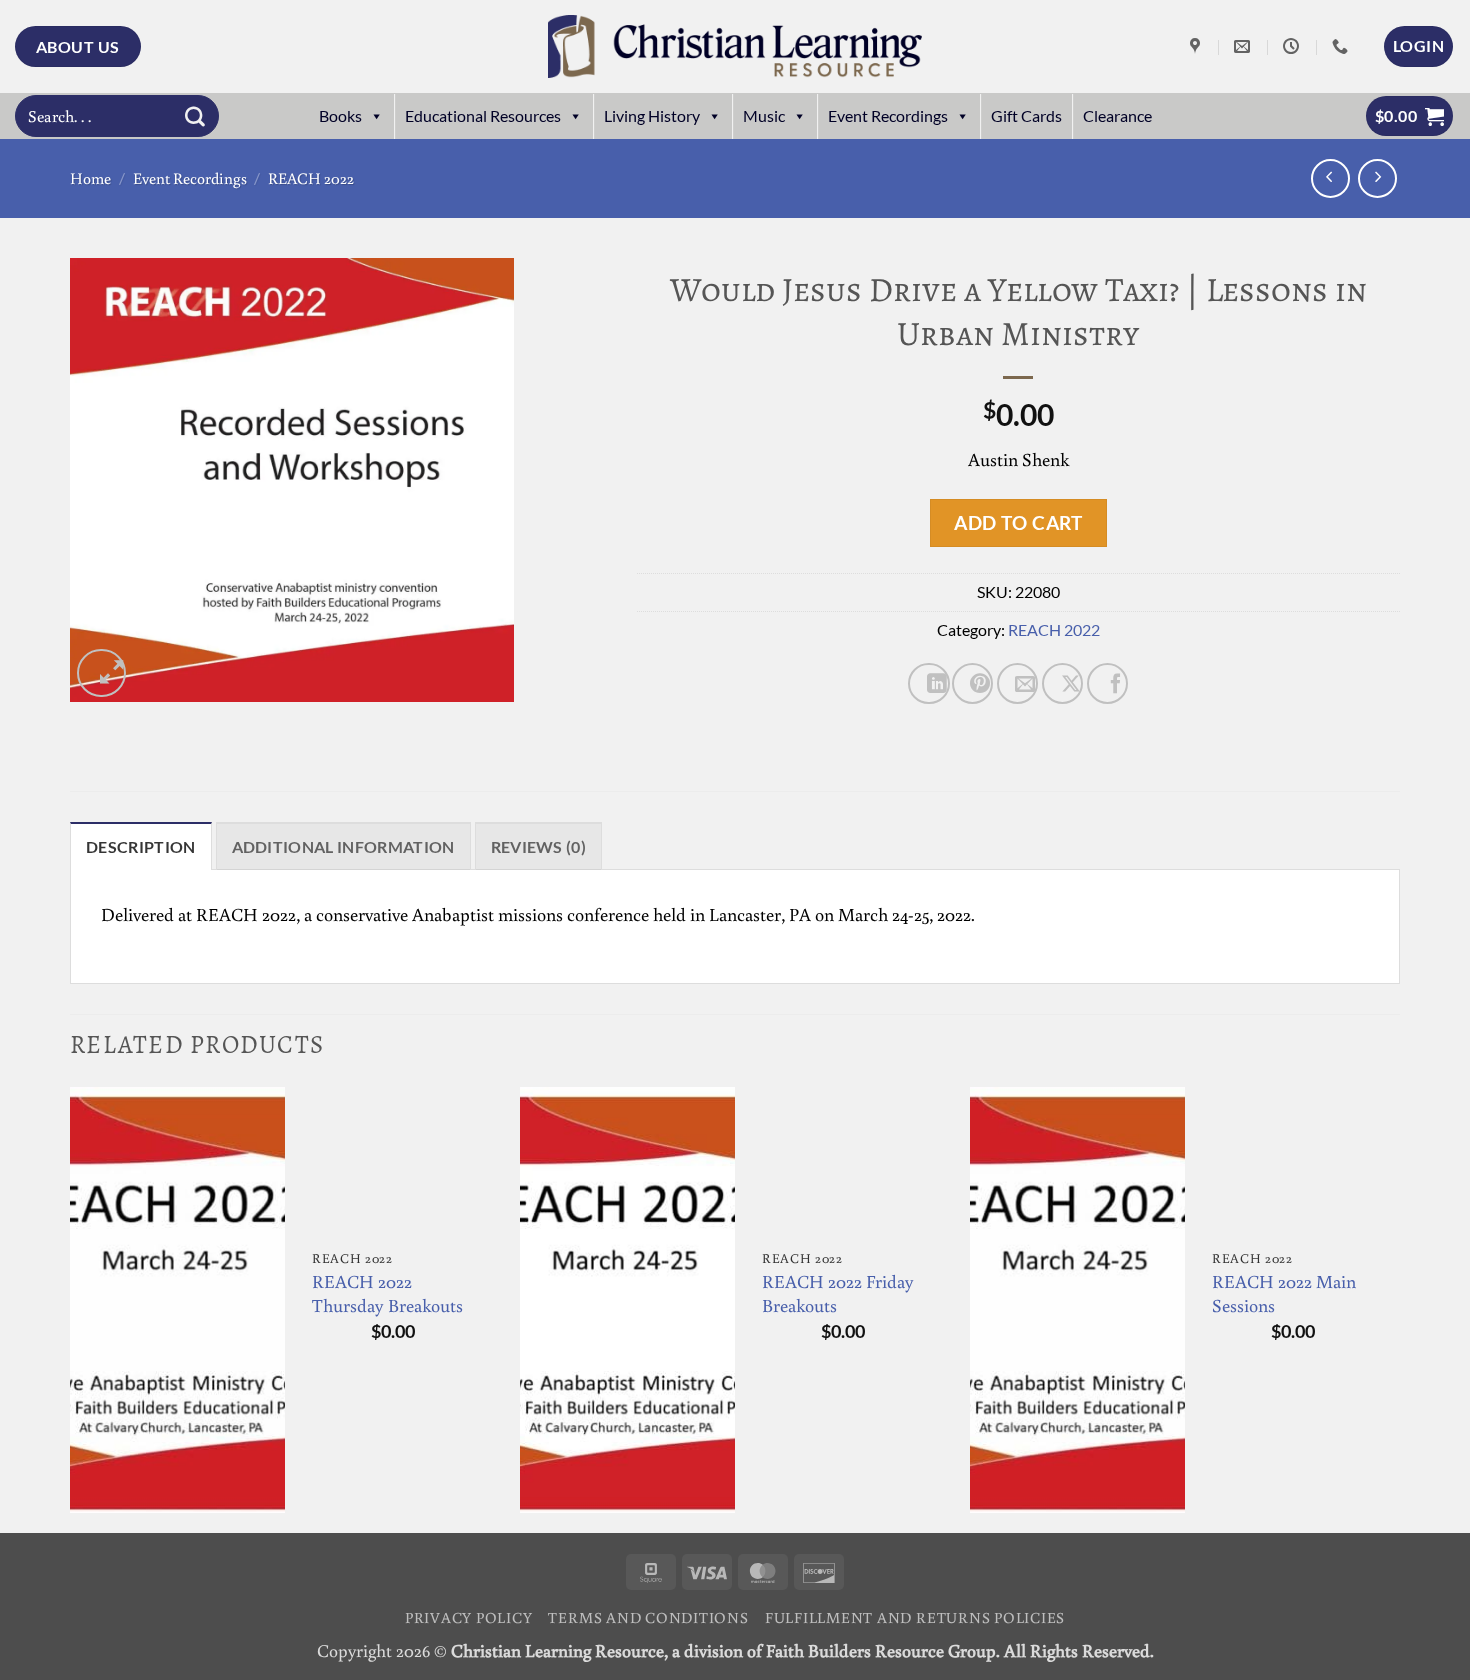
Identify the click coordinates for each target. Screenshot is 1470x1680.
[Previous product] (1377, 178)
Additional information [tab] (343, 846)
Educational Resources (483, 116)
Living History (652, 116)
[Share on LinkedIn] (928, 683)
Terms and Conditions (648, 1617)
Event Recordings (888, 116)
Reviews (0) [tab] (539, 846)
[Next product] (1330, 178)
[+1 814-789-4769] (1342, 46)
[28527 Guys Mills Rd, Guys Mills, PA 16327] (1197, 46)
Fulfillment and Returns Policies (915, 1617)
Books (340, 116)
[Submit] (195, 116)
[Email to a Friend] (1017, 683)
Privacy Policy (469, 1617)
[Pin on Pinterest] (972, 683)
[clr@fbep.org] (1244, 46)
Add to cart (1018, 522)
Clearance (1117, 116)
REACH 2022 (311, 178)
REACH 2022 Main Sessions (1284, 1293)
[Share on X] (1062, 683)
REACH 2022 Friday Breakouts (838, 1293)
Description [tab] (141, 846)
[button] (1418, 46)
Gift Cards (1026, 116)
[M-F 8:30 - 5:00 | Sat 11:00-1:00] (1293, 46)
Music (764, 116)
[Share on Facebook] (1107, 683)
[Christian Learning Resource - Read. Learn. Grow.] (735, 46)
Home (90, 178)
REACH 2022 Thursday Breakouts (387, 1293)
